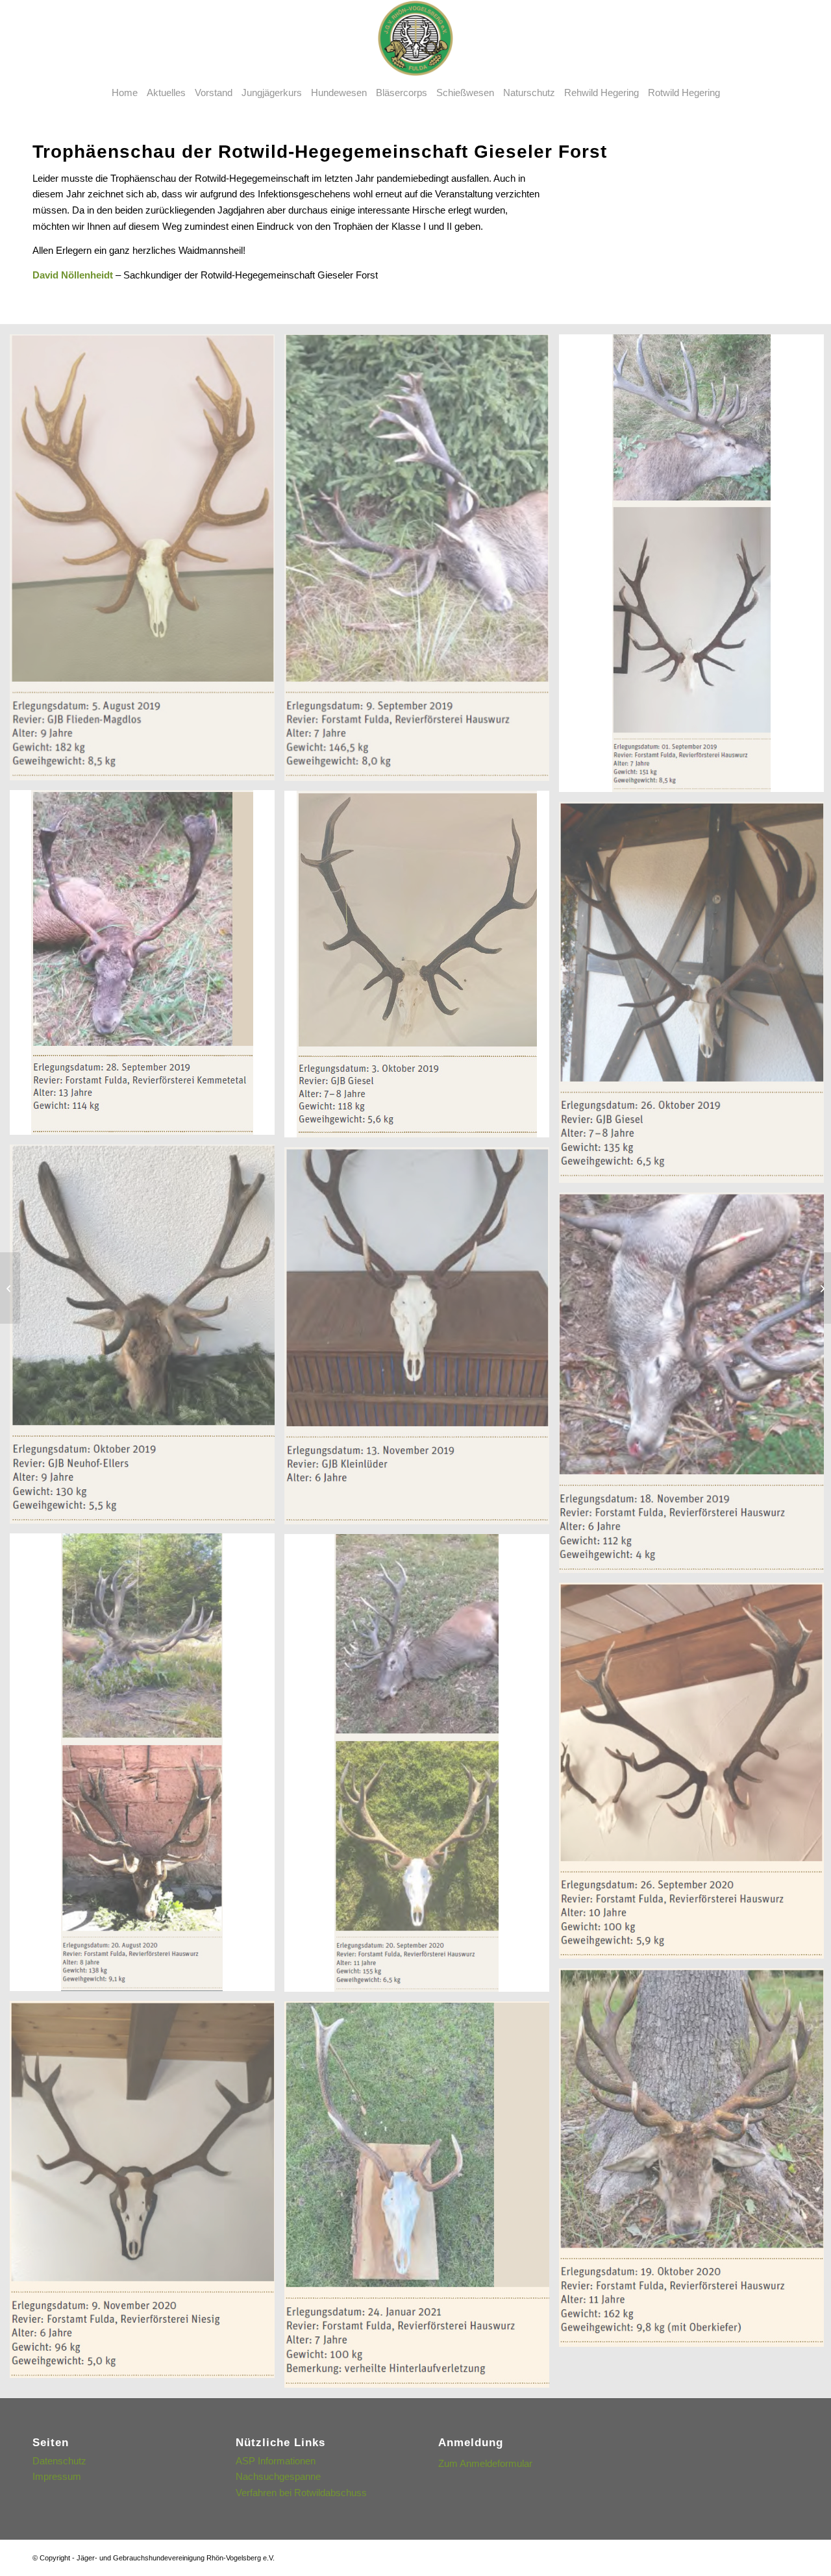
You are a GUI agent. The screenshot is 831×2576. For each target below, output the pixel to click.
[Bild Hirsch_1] (147, 562)
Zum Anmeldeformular (485, 2463)
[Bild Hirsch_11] (422, 1768)
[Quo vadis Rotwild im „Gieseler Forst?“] (10, 1288)
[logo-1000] (415, 38)
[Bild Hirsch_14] (147, 2194)
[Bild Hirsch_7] (147, 1339)
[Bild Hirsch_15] (422, 2199)
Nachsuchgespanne (278, 2476)
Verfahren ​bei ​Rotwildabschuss (301, 2493)
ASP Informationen (276, 2461)
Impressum (57, 2476)
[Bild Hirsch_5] (422, 969)
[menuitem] (125, 93)
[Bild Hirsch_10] (147, 1767)
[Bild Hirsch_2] (422, 563)
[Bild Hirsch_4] (147, 967)
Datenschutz (59, 2461)
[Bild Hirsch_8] (422, 1341)
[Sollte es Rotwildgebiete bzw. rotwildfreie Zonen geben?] (821, 1288)
